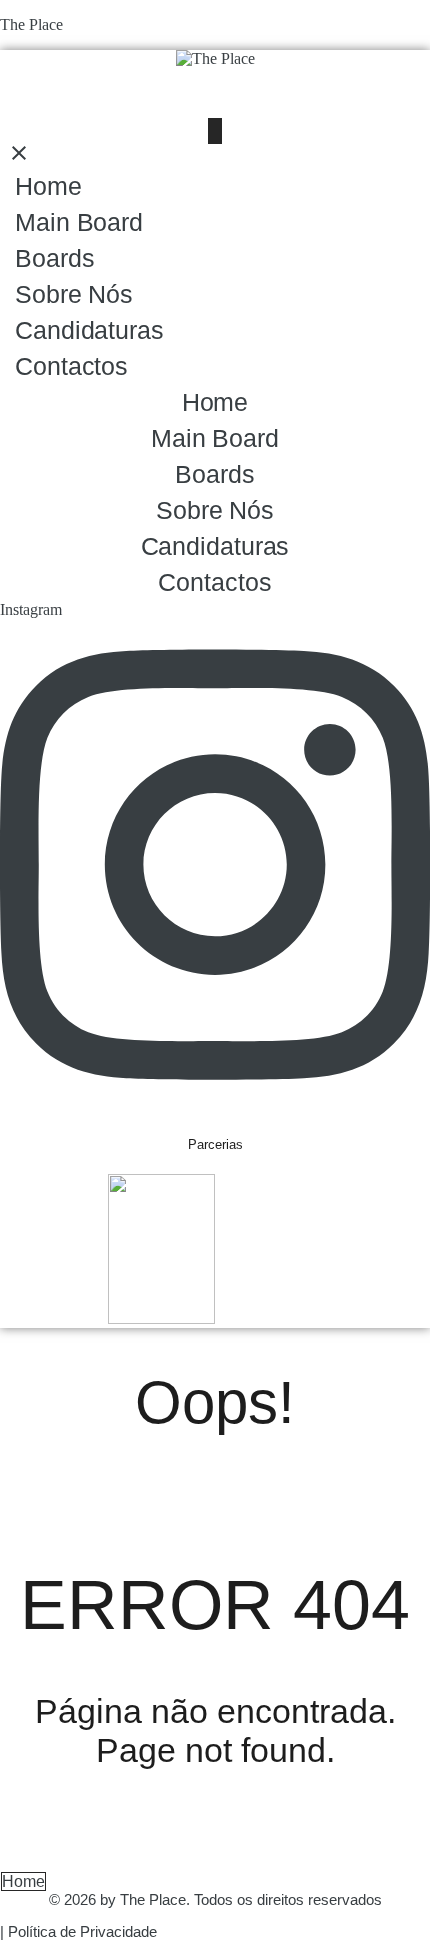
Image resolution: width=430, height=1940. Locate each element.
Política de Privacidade (82, 1931)
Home (48, 186)
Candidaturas (89, 330)
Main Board (79, 222)
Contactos (71, 366)
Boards (54, 258)
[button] (215, 131)
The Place (31, 24)
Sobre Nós (74, 294)
